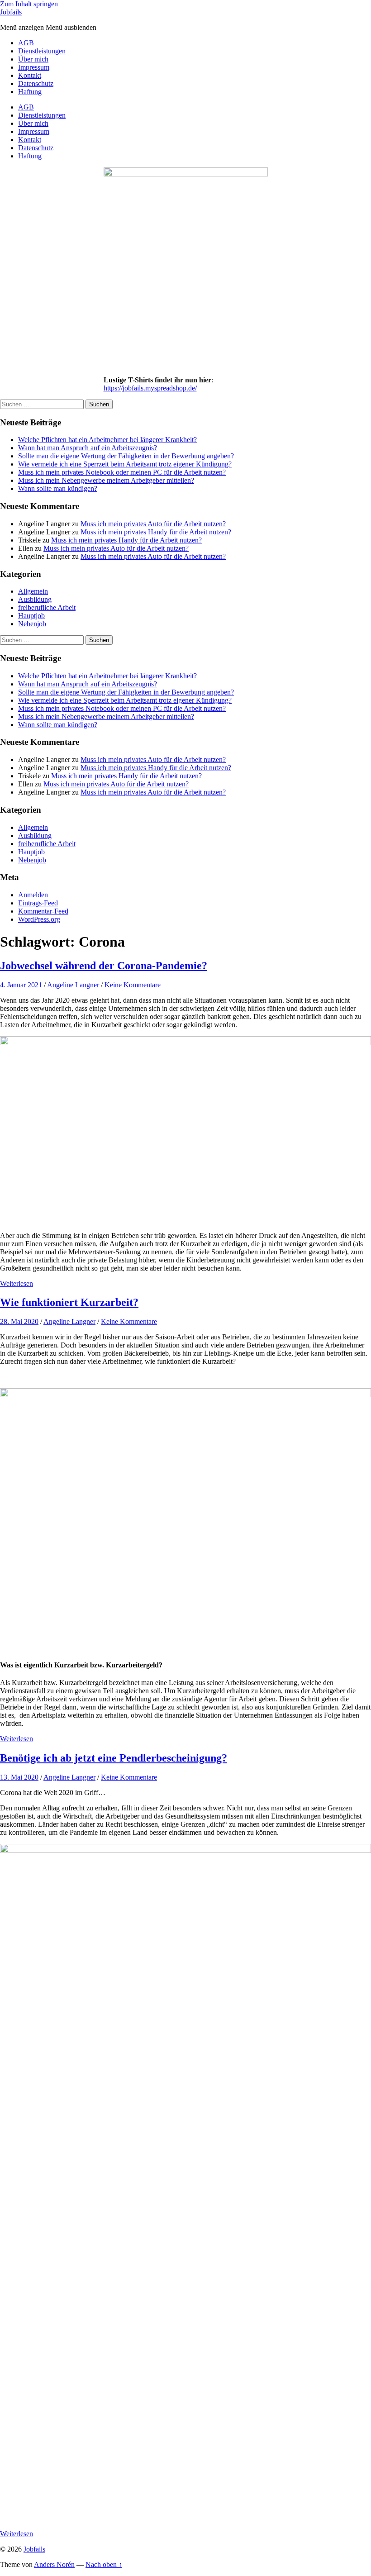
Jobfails (11, 12)
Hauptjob (31, 616)
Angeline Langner (73, 985)
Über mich (33, 59)
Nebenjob (32, 624)
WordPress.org (39, 919)
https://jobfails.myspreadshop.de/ (150, 388)
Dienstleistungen (42, 51)
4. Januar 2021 (21, 985)
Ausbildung (35, 599)
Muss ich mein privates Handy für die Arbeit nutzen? (156, 532)
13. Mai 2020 (19, 1777)
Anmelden (33, 895)
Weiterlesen (17, 1283)
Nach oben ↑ (104, 2564)
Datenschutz (36, 83)
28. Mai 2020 (19, 1321)
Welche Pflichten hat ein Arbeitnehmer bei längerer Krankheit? (107, 440)
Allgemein (33, 591)
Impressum (34, 67)
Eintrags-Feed (38, 903)
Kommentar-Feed (43, 911)
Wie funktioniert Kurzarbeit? (69, 1302)
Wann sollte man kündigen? (58, 488)
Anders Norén (54, 2564)
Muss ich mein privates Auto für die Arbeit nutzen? (153, 524)
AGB (26, 43)
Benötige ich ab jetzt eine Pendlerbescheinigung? (114, 1758)
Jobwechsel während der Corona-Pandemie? (104, 966)
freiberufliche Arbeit (47, 607)
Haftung (30, 92)
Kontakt (30, 75)
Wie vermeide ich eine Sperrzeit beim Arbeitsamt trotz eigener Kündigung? (125, 464)
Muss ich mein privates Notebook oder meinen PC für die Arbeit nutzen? (122, 472)
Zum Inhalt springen (29, 4)
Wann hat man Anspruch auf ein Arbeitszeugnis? (88, 448)
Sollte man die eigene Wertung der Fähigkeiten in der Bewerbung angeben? (126, 456)
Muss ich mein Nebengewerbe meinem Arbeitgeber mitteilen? (106, 480)
